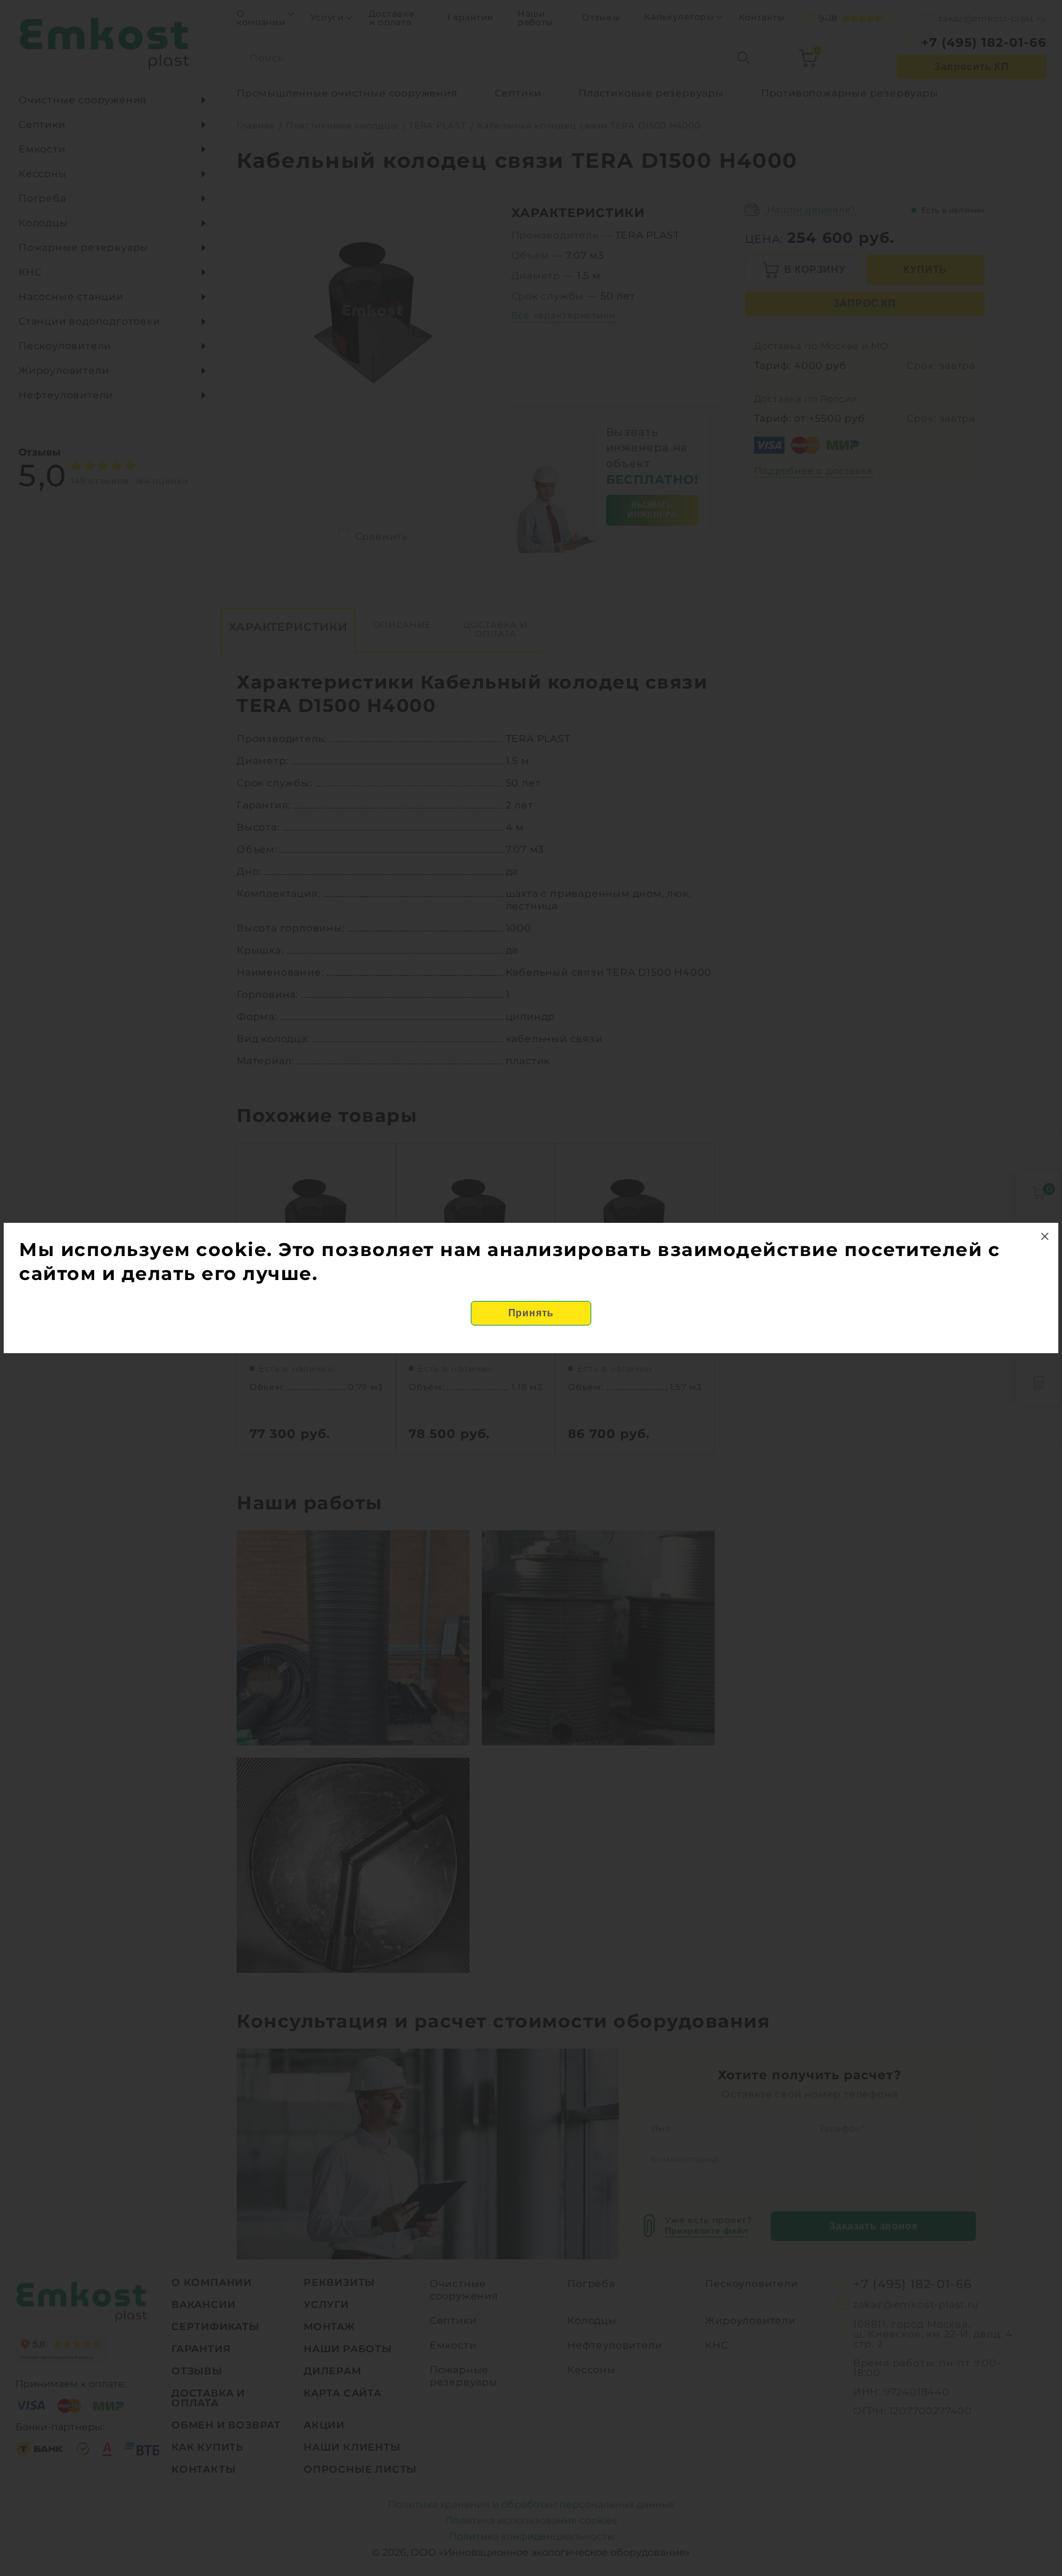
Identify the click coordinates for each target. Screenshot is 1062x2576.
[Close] (1045, 1236)
